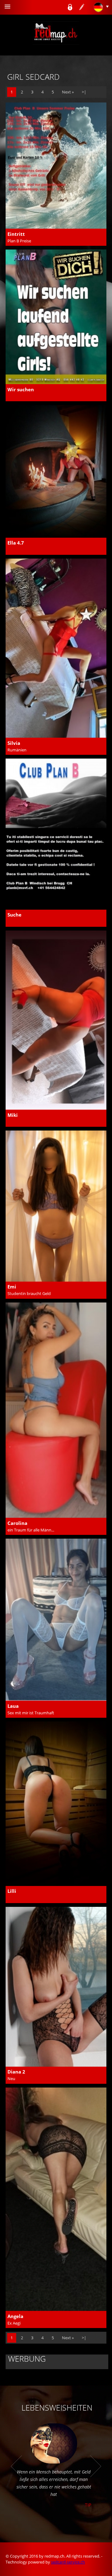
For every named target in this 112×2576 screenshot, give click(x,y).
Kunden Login (70, 7)
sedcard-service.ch (68, 2562)
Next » (68, 92)
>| (84, 92)
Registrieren (82, 7)
